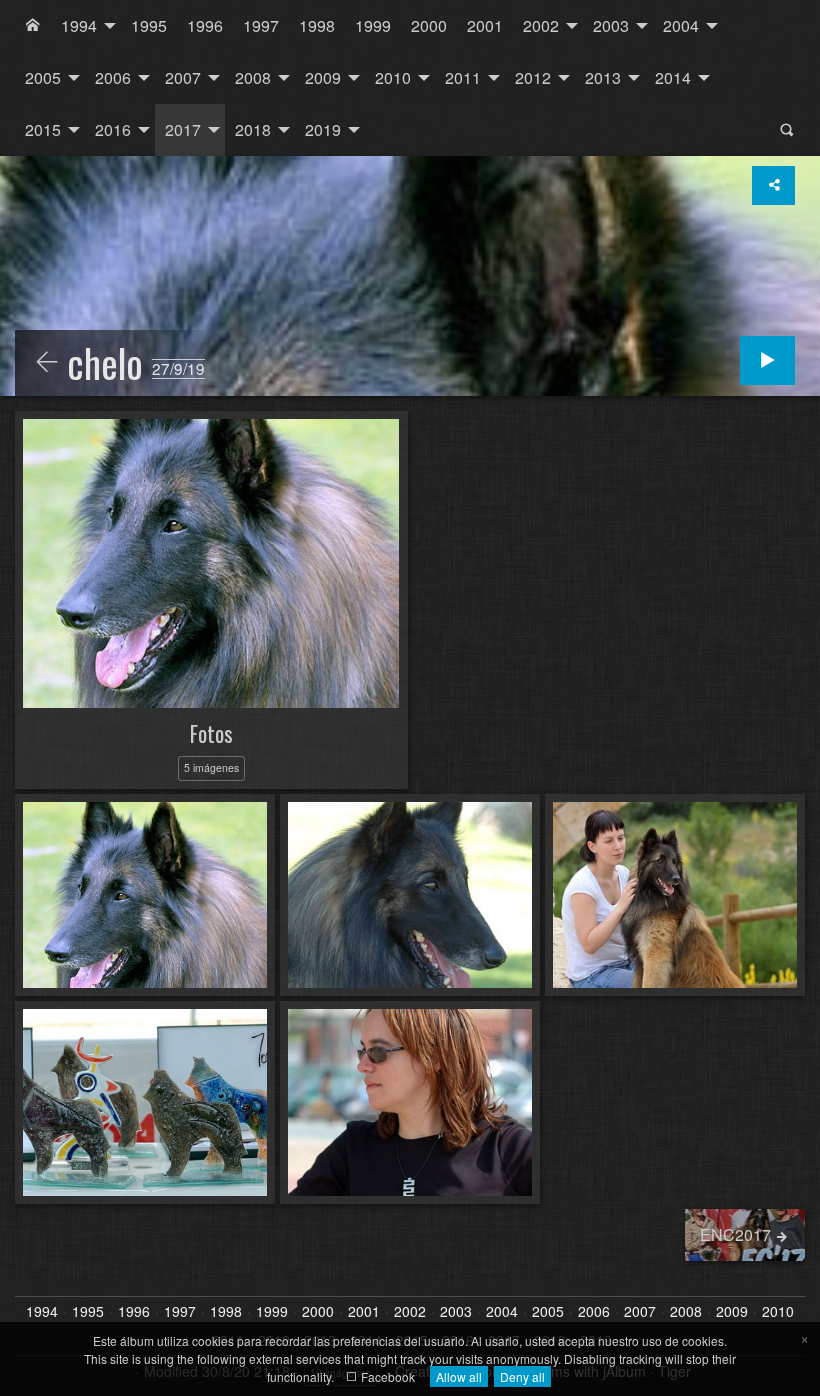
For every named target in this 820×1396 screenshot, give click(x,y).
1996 (205, 25)
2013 (603, 77)
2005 (43, 77)
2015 (43, 129)
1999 (373, 25)
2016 (113, 129)
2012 (533, 77)
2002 (541, 25)
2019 (323, 129)
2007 (183, 77)
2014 (673, 77)
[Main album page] (33, 26)
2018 (253, 129)
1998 (317, 25)
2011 (463, 77)
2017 (183, 129)
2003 (611, 25)
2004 (681, 25)
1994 (79, 25)
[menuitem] (33, 26)
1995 (149, 25)
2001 (485, 25)
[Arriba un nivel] (47, 363)
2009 (323, 77)
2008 (253, 77)
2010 (393, 77)
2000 (429, 25)
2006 (113, 77)
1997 (261, 25)
